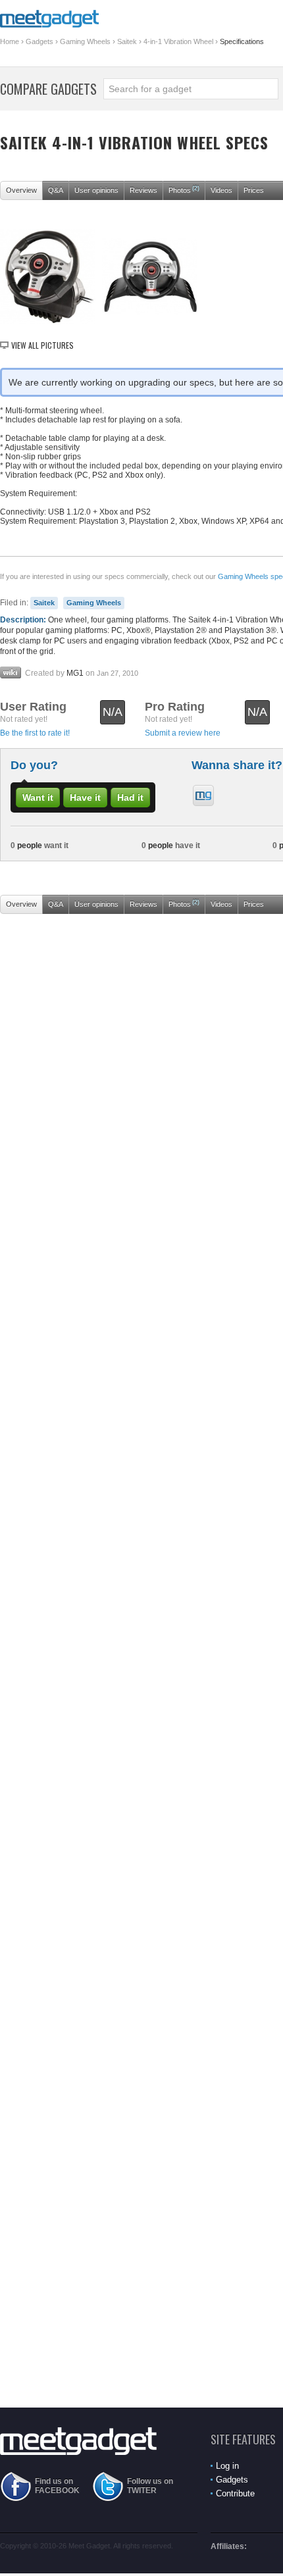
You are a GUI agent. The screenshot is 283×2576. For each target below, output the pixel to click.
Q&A (56, 190)
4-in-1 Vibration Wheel (178, 41)
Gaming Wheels (85, 41)
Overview (21, 190)
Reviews (143, 190)
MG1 (75, 673)
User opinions (96, 190)
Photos (184, 189)
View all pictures (42, 345)
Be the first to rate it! (35, 733)
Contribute (235, 2493)
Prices (254, 190)
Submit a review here (183, 733)
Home (10, 41)
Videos (221, 190)
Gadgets (39, 41)
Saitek (127, 41)
